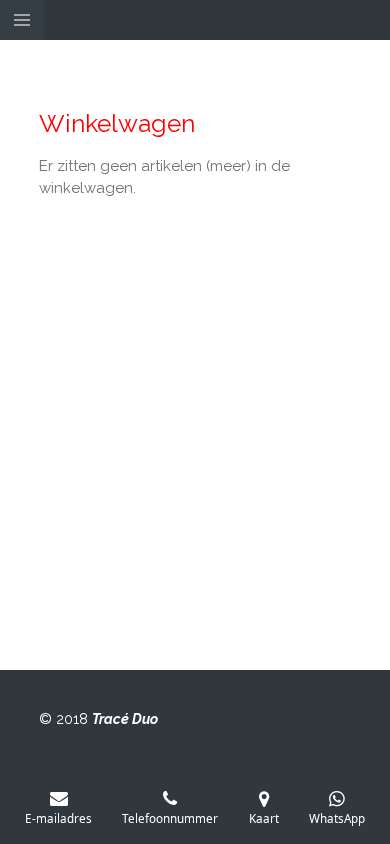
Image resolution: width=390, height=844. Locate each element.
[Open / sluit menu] (22, 20)
